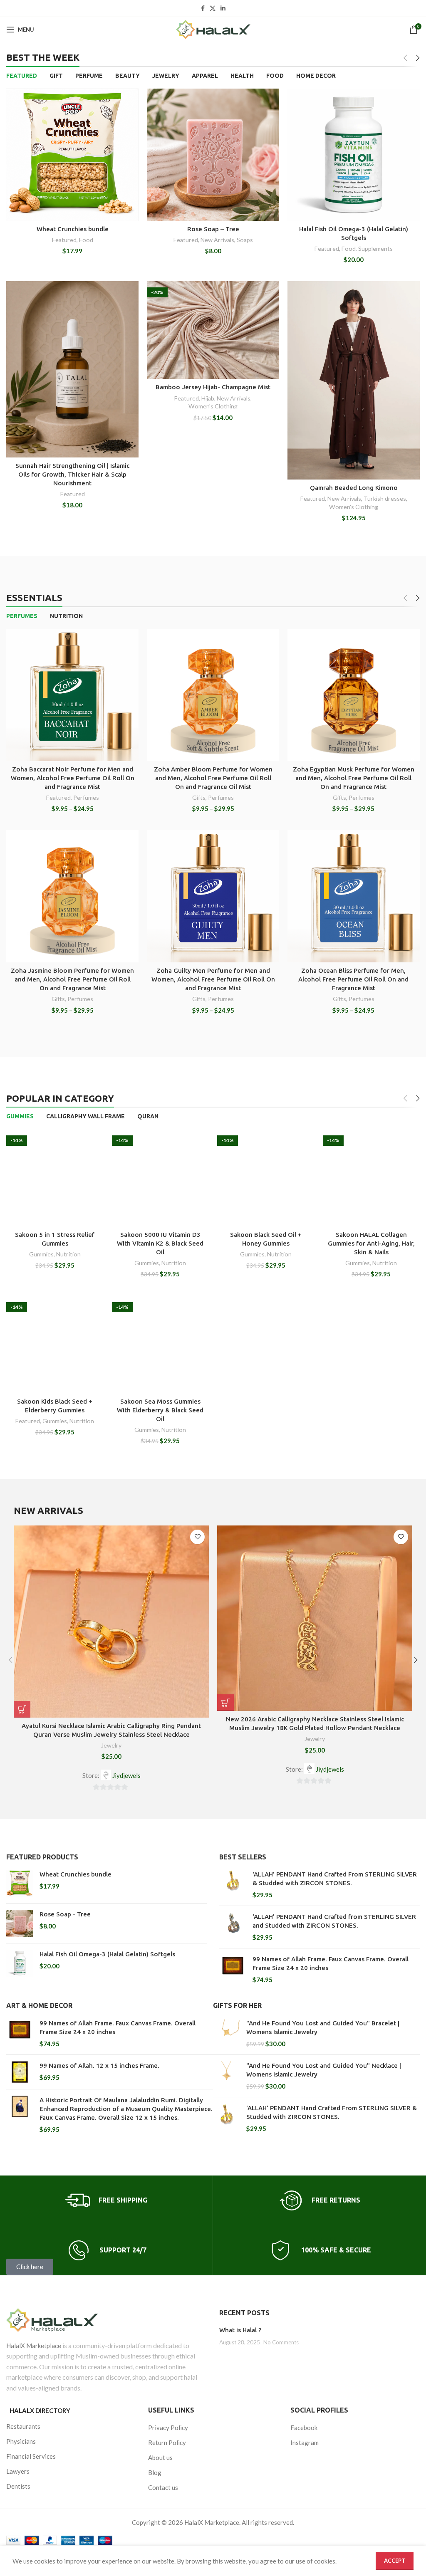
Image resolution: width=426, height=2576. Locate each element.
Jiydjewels (126, 1775)
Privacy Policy (168, 2428)
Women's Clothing (213, 406)
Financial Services (31, 2456)
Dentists (18, 2486)
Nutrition (68, 1254)
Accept (395, 2561)
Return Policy (167, 2443)
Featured (64, 240)
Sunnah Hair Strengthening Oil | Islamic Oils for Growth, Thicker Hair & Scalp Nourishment (72, 474)
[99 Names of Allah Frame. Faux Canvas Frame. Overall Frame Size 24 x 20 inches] (233, 1969)
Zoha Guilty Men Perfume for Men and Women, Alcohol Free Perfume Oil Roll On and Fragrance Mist (213, 979)
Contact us (163, 2487)
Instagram (305, 2443)
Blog (155, 2472)
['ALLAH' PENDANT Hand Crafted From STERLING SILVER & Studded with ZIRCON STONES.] (233, 1885)
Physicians (21, 2441)
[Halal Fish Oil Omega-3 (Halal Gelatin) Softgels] (20, 1963)
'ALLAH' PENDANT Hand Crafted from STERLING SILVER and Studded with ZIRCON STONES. (334, 1921)
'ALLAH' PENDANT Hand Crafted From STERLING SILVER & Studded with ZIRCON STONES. (335, 1879)
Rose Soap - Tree (65, 1914)
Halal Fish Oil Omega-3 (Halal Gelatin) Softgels (107, 1954)
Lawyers (18, 2471)
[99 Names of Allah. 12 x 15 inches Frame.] (20, 2072)
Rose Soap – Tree (213, 229)
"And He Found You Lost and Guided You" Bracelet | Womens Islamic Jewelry (323, 2027)
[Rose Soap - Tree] (20, 1923)
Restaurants (23, 2426)
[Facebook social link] (203, 9)
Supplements (375, 248)
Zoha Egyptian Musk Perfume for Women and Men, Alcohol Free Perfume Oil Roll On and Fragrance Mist (354, 778)
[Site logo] (213, 30)
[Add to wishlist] (197, 1537)
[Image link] (106, 2320)
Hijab (208, 398)
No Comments (281, 2342)
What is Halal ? (240, 2330)
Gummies (41, 1254)
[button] (22, 1709)
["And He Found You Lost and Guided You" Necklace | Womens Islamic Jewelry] (227, 2076)
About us (160, 2457)
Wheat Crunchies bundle (73, 229)
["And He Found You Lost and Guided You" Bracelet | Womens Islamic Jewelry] (227, 2033)
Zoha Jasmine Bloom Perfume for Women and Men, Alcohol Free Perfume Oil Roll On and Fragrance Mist (72, 979)
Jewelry (111, 1745)
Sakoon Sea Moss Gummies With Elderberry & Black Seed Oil (160, 1410)
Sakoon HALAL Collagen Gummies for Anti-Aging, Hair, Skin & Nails (371, 1243)
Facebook (304, 2428)
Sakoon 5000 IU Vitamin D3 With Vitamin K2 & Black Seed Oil (160, 1243)
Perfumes (86, 797)
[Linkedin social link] (223, 9)
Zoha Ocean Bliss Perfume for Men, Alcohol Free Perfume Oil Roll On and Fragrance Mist (353, 979)
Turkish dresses (385, 498)
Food (86, 240)
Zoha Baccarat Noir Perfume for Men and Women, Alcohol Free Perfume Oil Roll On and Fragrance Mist (73, 778)
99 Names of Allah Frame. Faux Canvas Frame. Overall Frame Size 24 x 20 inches (331, 1963)
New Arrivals (217, 240)
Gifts (199, 797)
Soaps (245, 240)
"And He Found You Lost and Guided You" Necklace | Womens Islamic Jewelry (324, 2070)
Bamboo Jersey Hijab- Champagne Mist (213, 387)
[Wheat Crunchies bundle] (20, 1883)
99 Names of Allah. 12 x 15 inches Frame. (99, 2065)
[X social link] (213, 9)
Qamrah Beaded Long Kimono (354, 488)
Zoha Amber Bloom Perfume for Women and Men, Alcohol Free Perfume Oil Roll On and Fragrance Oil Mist (213, 778)
